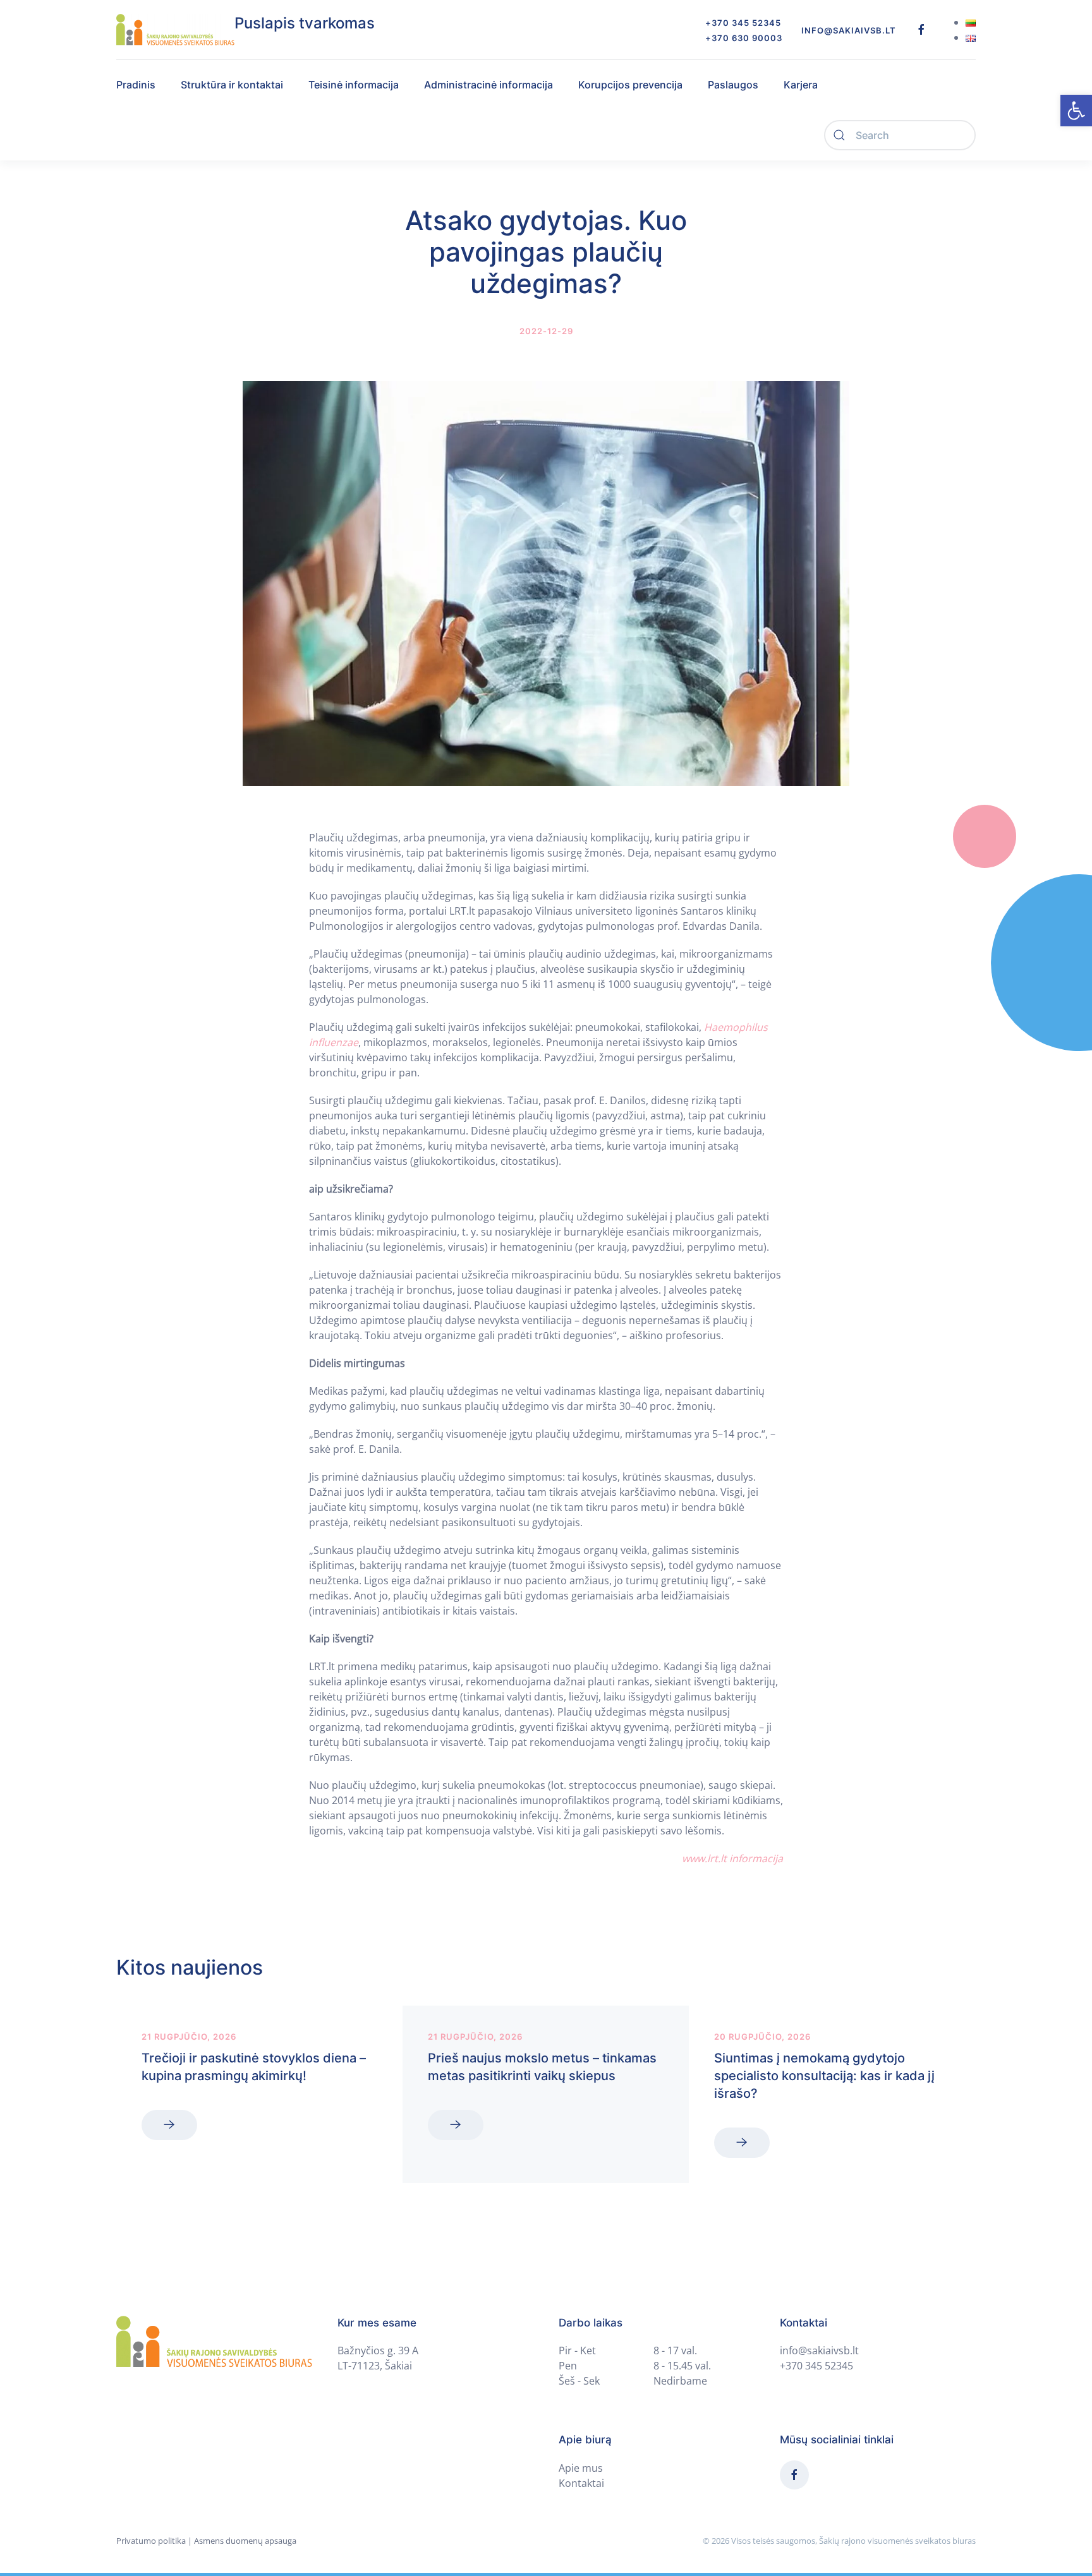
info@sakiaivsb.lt (849, 30)
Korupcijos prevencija (630, 85)
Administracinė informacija (488, 85)
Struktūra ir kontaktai (232, 85)
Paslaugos (733, 85)
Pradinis (136, 85)
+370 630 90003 (744, 38)
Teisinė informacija (354, 85)
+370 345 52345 (743, 23)
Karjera (801, 85)
